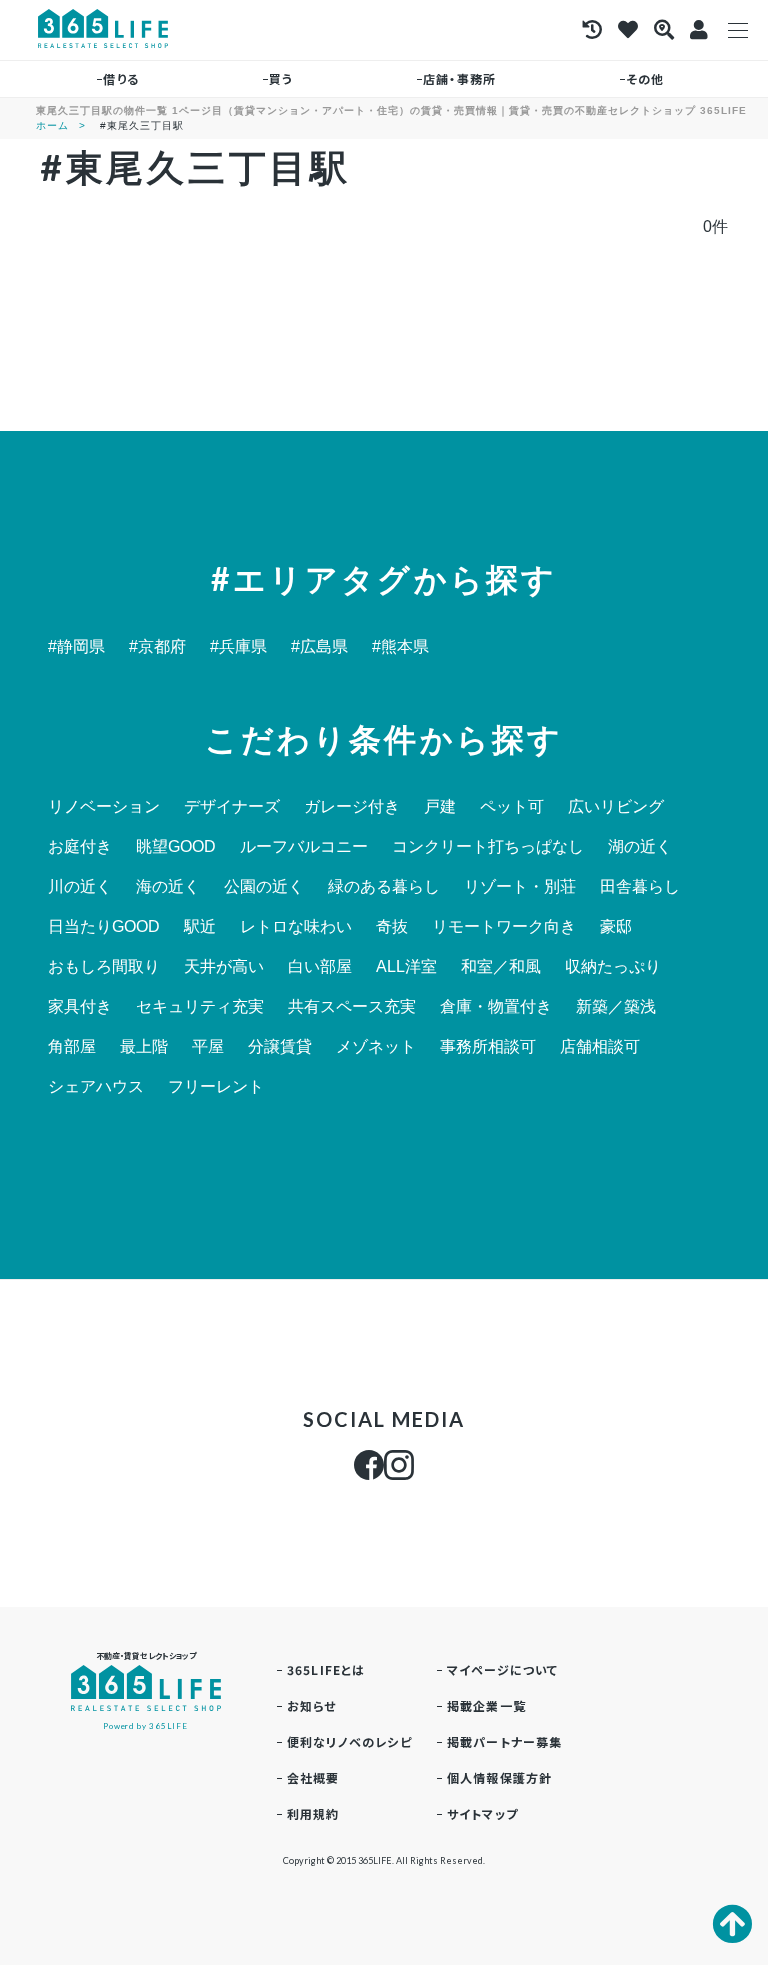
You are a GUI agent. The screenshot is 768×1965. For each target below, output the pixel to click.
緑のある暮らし (384, 887)
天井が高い (224, 967)
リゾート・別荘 (520, 887)
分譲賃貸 (280, 1047)
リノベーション (104, 807)
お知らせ (312, 1705)
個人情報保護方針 (500, 1777)
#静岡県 (76, 647)
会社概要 (313, 1777)
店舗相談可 (600, 1047)
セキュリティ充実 (200, 1007)
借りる (121, 78)
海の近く (168, 887)
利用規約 (313, 1813)
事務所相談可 (488, 1047)
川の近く (80, 887)
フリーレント (216, 1087)
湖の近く (640, 847)
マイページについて (503, 1669)
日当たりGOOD (104, 927)
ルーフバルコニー (304, 847)
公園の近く (264, 887)
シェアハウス (96, 1087)
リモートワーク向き (504, 927)
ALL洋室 (406, 967)
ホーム (52, 125)
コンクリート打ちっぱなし (488, 847)
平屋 (208, 1047)
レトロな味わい (296, 927)
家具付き (80, 1007)
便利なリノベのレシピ (349, 1741)
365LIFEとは (326, 1669)
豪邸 (616, 927)
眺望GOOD (176, 847)
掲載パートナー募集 (505, 1741)
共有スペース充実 (352, 1007)
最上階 (144, 1047)
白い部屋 (320, 967)
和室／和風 (501, 967)
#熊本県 (400, 647)
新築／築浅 (616, 1007)
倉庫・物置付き (496, 1007)
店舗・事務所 (459, 78)
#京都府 (157, 647)
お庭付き (80, 847)
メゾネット (376, 1047)
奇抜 (392, 927)
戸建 (440, 807)
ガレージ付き (352, 807)
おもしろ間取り (104, 967)
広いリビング (616, 807)
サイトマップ (482, 1813)
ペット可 (512, 807)
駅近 (200, 927)
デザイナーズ (232, 807)
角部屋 (72, 1047)
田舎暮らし (640, 887)
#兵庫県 (238, 647)
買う (281, 78)
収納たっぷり (613, 967)
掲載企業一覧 (486, 1705)
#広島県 (319, 647)
